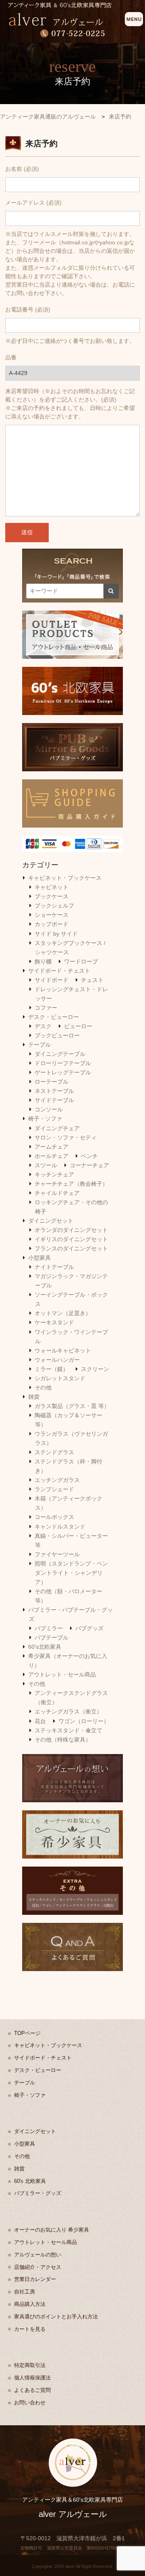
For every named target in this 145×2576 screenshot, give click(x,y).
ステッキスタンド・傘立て (68, 1730)
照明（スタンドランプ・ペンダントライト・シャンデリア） (71, 1573)
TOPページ (27, 2033)
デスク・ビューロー (54, 1017)
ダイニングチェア (57, 1128)
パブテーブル (52, 1637)
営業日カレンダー (35, 2279)
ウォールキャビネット (63, 1351)
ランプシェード (54, 1489)
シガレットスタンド (60, 1378)
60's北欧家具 (45, 1647)
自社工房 (25, 2292)
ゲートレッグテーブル (63, 1072)
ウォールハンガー (57, 1360)
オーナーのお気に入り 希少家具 (52, 2230)
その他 (43, 1387)
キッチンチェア (54, 1174)
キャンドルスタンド (60, 1527)
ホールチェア (52, 1156)
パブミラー (49, 1628)
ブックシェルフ (54, 906)
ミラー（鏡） (52, 1369)
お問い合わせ (30, 2403)
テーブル (39, 1045)
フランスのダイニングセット (71, 1248)
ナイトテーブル (54, 1267)
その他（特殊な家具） (63, 1740)
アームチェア (52, 1147)
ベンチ (89, 1156)
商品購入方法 (30, 2304)
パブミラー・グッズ (38, 2193)
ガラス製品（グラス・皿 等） (72, 1406)
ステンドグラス (54, 1452)
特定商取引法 (30, 2365)
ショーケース (52, 915)
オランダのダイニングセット (71, 1230)
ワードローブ (81, 961)
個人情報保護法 (32, 2378)
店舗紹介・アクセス (38, 2267)
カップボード (52, 924)
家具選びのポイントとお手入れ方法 (56, 2317)
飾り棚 (43, 961)
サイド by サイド (56, 934)
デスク (43, 1026)
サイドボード (52, 980)
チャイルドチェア (57, 1193)
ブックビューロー (57, 1035)
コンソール (49, 1109)
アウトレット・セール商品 (62, 1674)
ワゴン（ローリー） (84, 1721)
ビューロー (78, 1026)
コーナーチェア (89, 1165)
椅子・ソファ (45, 1119)
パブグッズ (89, 1628)
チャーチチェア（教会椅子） (71, 1184)
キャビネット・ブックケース (65, 878)
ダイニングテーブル (60, 1054)
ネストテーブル (54, 1091)
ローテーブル (52, 1082)
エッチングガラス (57, 1480)
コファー (46, 1008)
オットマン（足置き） (63, 1313)
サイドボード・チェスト (59, 971)
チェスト (92, 980)
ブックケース (52, 896)
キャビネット (52, 887)
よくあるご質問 (32, 2390)
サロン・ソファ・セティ (66, 1137)
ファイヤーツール (57, 1554)
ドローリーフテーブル (63, 1063)
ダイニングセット (51, 1221)
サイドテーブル (54, 1100)
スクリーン (95, 1369)
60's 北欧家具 (30, 2181)
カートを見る (30, 2329)
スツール (46, 1165)
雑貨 (34, 1397)
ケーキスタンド (54, 1322)
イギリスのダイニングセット (71, 1239)
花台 (40, 1721)
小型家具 (39, 1258)
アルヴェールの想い (38, 2255)
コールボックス (54, 1517)
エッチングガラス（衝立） (68, 1711)
